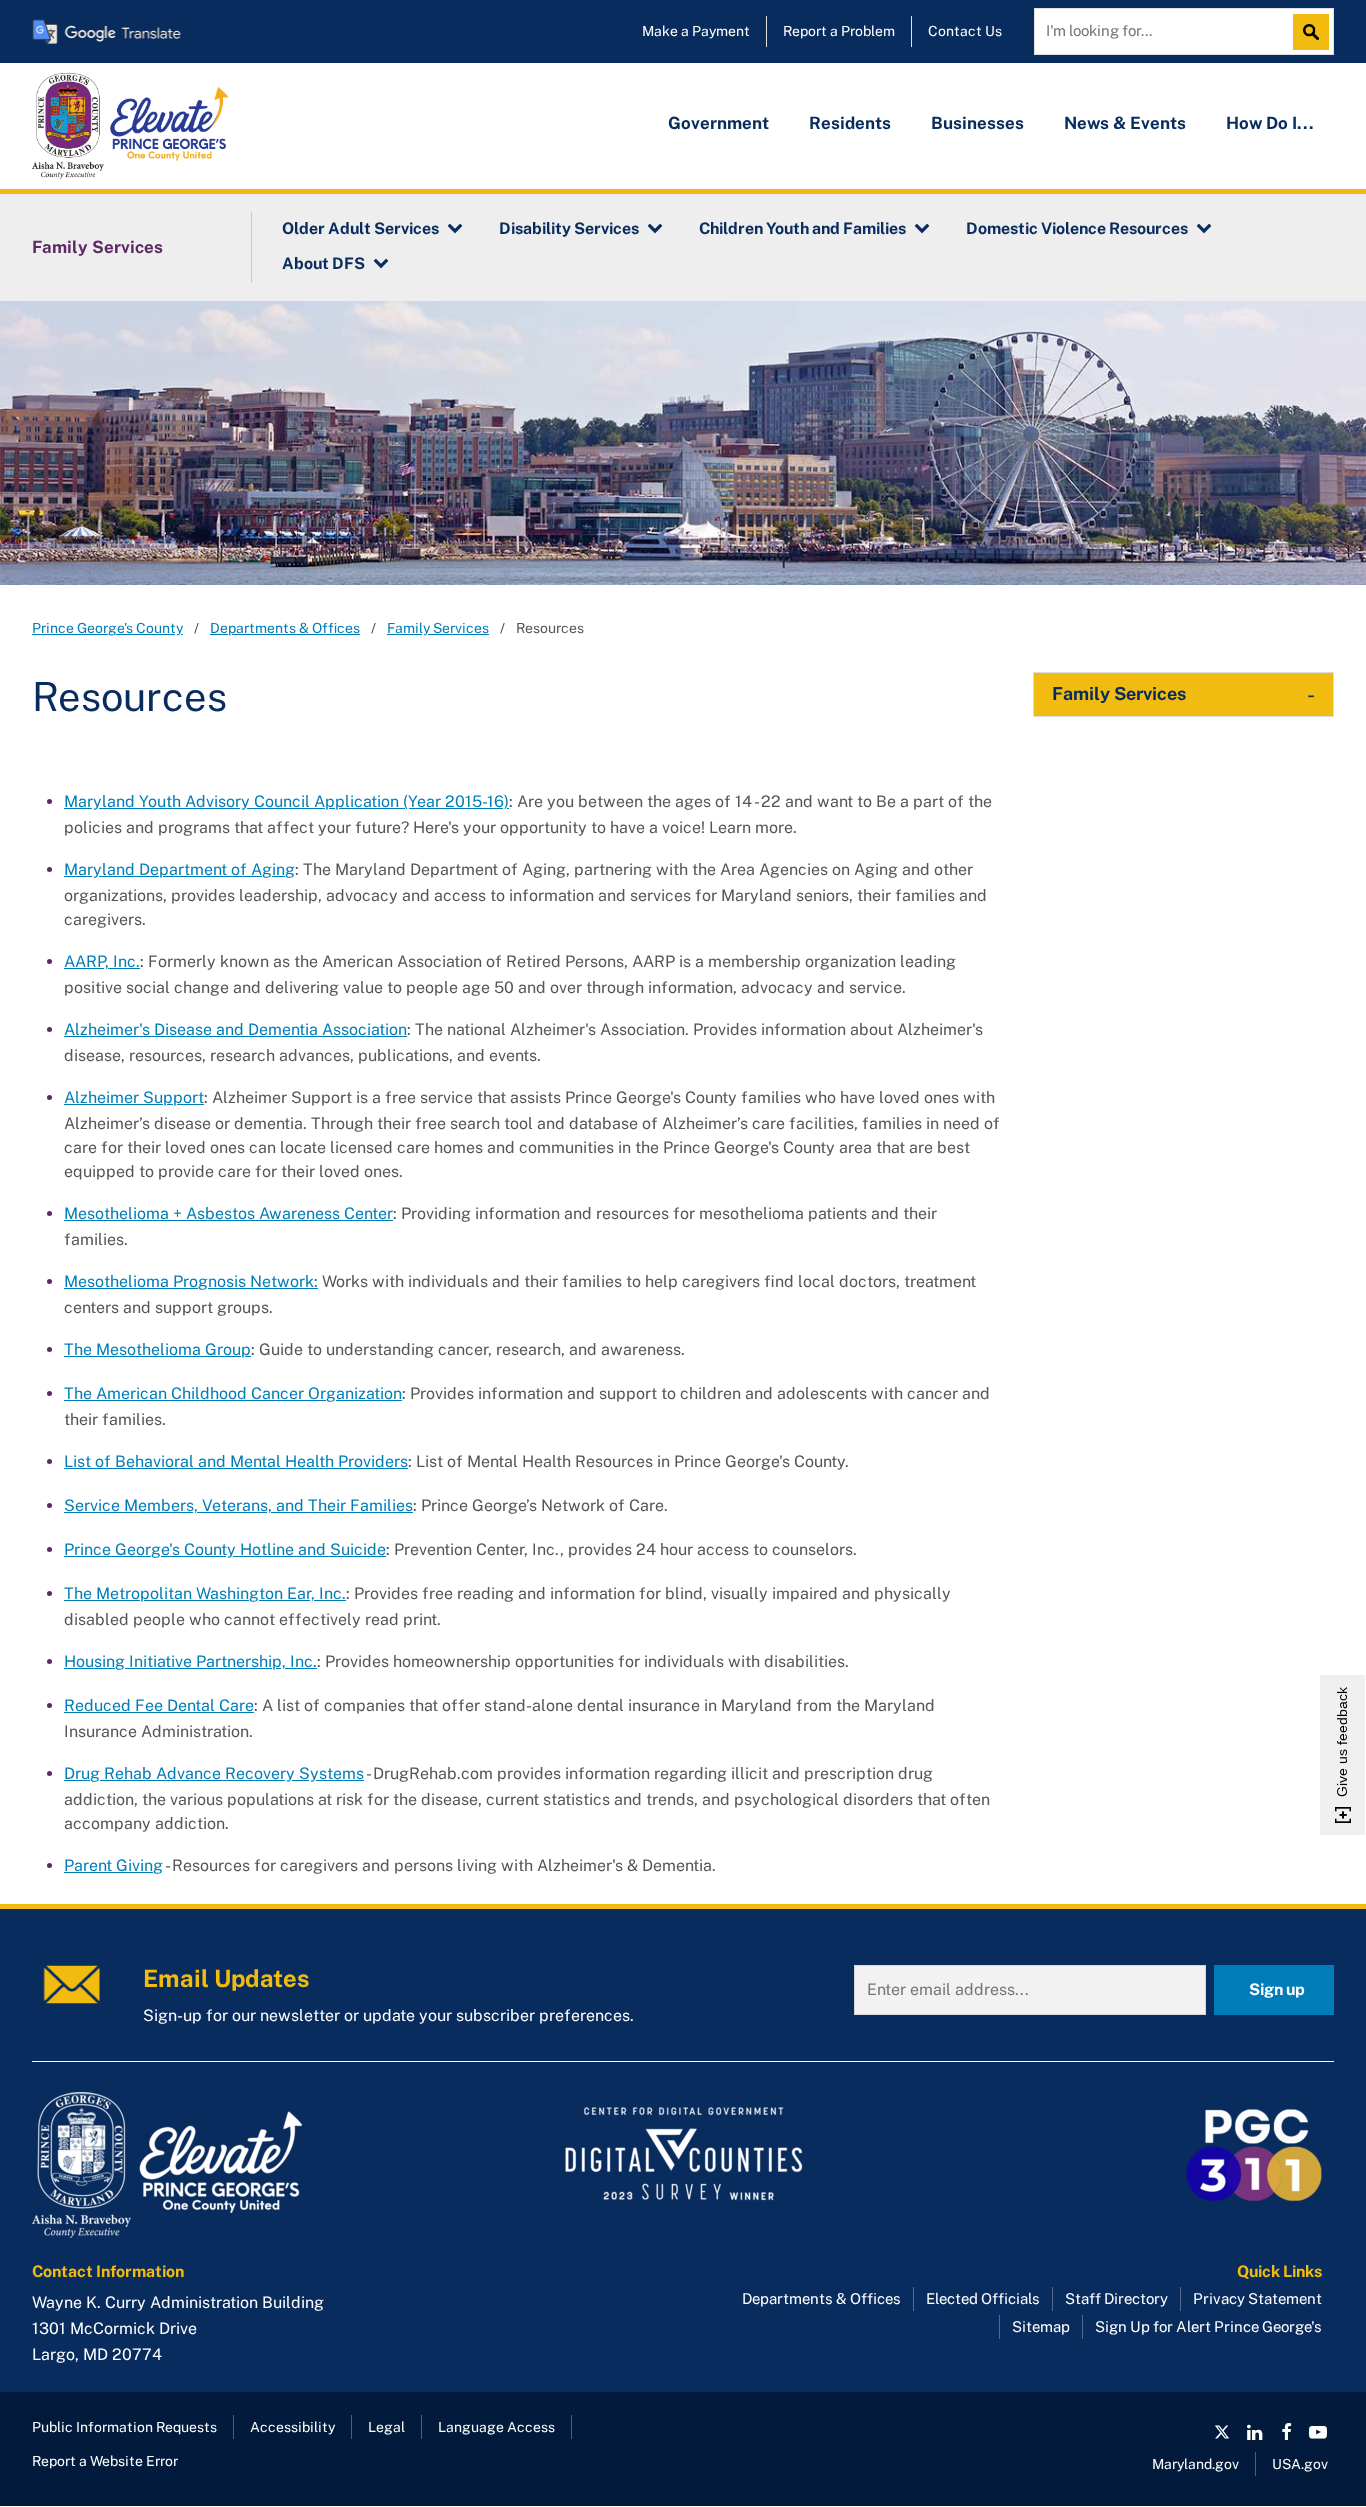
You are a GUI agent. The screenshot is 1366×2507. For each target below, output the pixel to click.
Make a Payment (696, 31)
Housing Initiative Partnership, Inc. (190, 1661)
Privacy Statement (1257, 2298)
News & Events (1125, 123)
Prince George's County (107, 628)
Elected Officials (983, 2298)
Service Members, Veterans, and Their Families (238, 1505)
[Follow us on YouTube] (1318, 2432)
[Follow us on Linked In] (1254, 2432)
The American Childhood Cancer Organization (233, 1393)
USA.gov (1300, 2464)
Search (1316, 32)
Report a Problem (839, 31)
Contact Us (965, 31)
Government (718, 123)
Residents (850, 123)
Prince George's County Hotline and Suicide (225, 1549)
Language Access (496, 2427)
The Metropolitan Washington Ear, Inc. (205, 1593)
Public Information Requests (124, 2427)
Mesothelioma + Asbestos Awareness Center (228, 1213)
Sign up (1277, 1989)
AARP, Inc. (102, 961)
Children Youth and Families (802, 228)
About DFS (323, 263)
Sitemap (1041, 2326)
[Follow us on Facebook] (1286, 2432)
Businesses (977, 123)
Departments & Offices (285, 628)
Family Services (97, 247)
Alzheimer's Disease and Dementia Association (235, 1029)
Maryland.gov (1195, 2464)
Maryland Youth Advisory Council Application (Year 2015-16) (286, 801)
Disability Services (569, 228)
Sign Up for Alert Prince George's (1208, 2326)
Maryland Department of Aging (179, 869)
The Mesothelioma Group (157, 1349)
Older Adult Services (360, 228)
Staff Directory (1116, 2298)
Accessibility (292, 2427)
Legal (386, 2427)
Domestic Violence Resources (1077, 228)
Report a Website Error (105, 2461)
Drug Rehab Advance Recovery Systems (214, 1773)
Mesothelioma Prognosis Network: (191, 1281)
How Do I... (1270, 123)
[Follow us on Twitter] (1222, 2432)
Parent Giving (113, 1865)
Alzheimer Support (134, 1097)
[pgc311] (238, 2165)
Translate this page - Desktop (107, 31)
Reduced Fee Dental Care (159, 1705)
